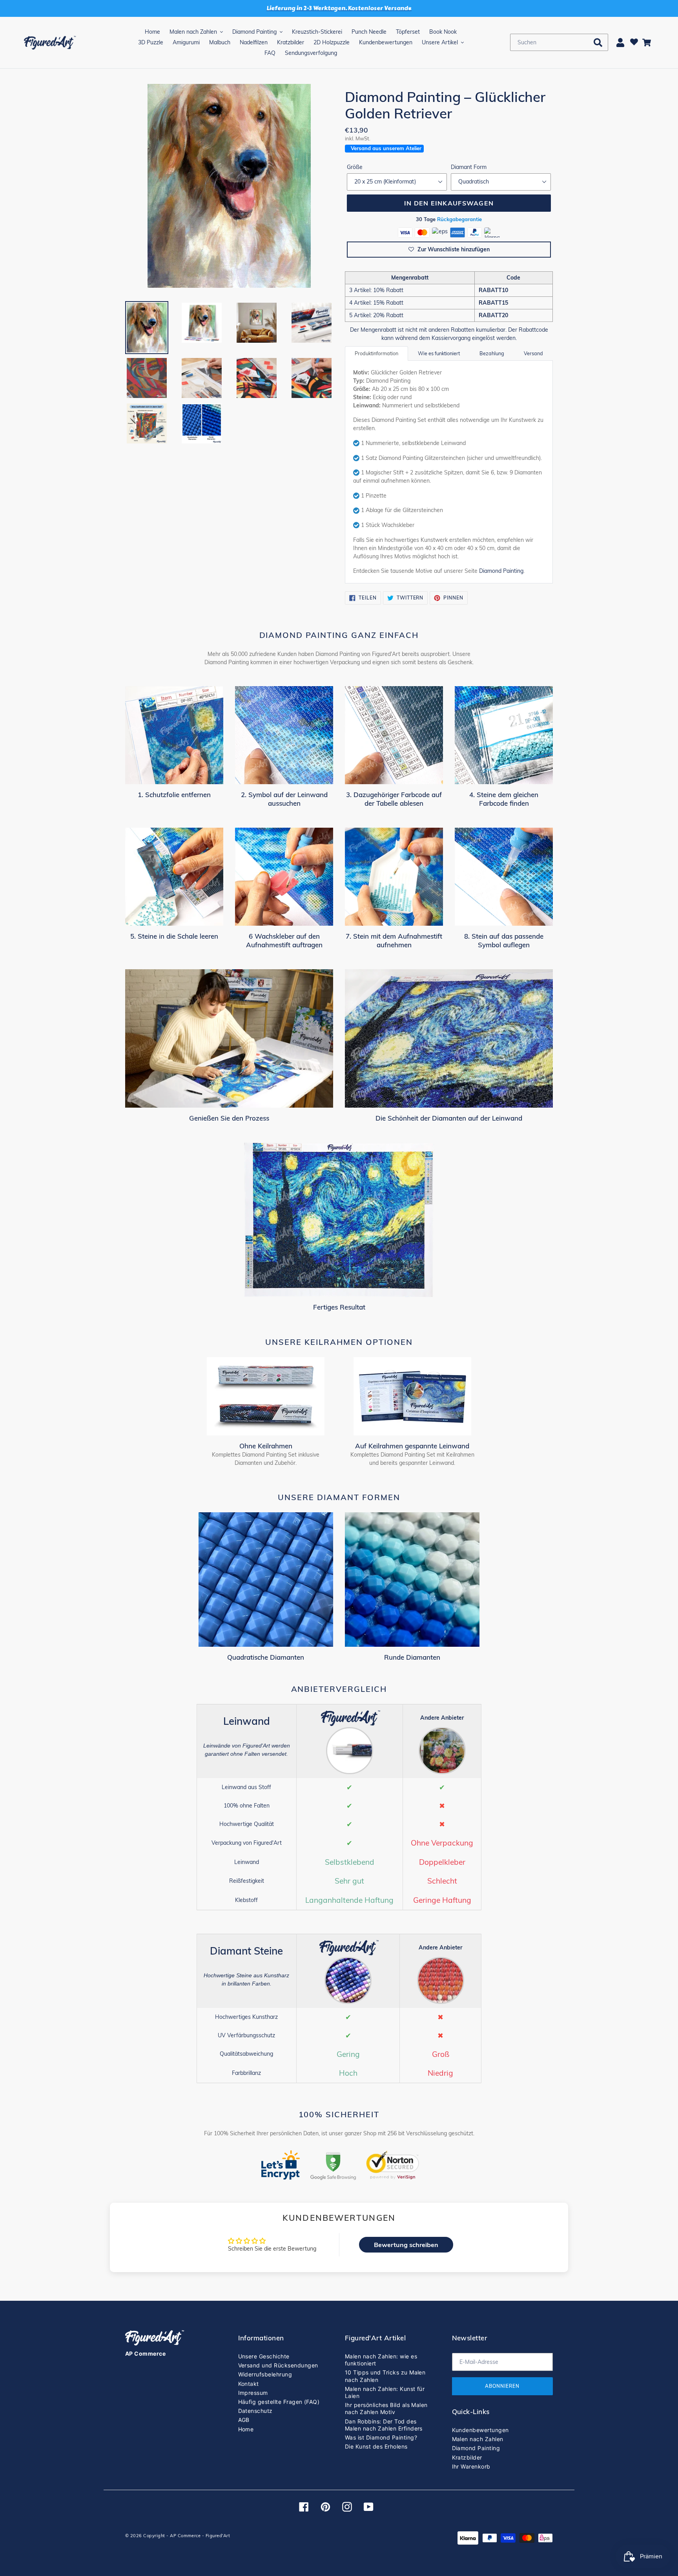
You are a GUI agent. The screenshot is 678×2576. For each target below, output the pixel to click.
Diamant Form (469, 167)
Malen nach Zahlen (478, 2439)
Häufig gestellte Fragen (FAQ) (279, 2402)
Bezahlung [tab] (492, 353)
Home (246, 2429)
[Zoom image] (229, 187)
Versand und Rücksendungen (278, 2365)
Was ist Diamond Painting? (381, 2437)
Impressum (253, 2393)
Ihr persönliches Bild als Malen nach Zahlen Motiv (386, 2408)
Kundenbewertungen (480, 2430)
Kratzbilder (467, 2457)
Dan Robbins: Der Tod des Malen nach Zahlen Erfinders (384, 2425)
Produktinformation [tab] (376, 353)
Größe (355, 167)
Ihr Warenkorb (471, 2466)
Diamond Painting (501, 571)
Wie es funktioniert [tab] (439, 353)
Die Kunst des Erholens (376, 2446)
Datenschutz (255, 2411)
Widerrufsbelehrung (265, 2374)
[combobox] (559, 42)
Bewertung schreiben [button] (406, 2245)
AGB (244, 2420)
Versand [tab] (533, 353)
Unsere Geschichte (264, 2356)
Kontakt (249, 2384)
